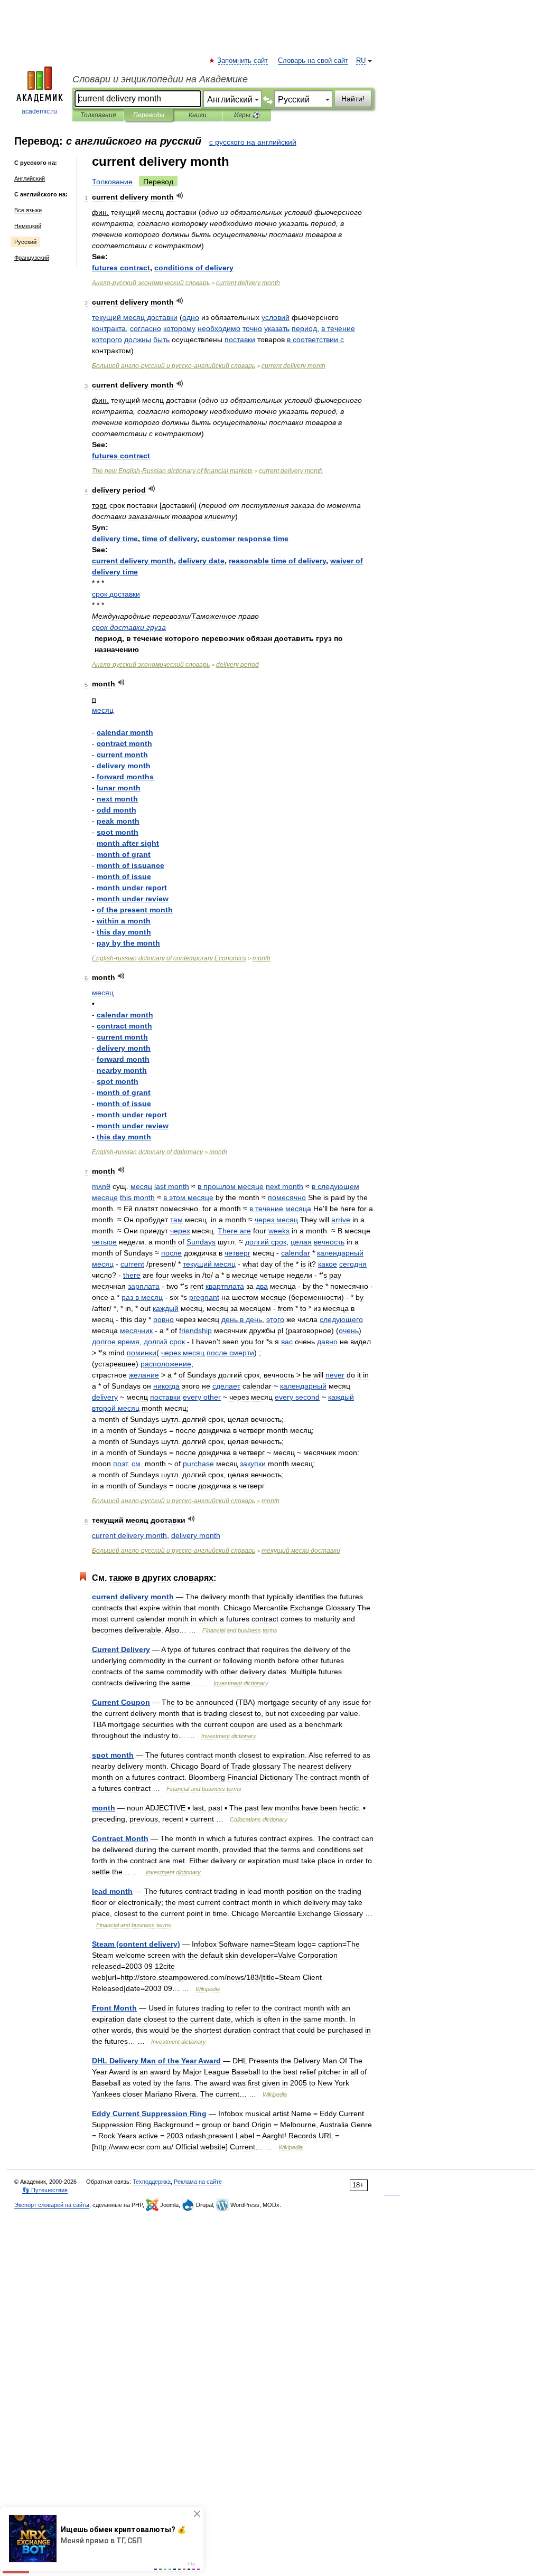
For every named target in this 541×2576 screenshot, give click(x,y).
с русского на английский (253, 142)
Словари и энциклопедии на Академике (160, 79)
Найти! (353, 99)
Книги (198, 115)
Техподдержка (152, 2182)
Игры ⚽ (247, 115)
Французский (32, 258)
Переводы (149, 115)
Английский (30, 178)
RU (361, 61)
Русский (25, 242)
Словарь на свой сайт (313, 61)
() (136, 1944)
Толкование (112, 182)
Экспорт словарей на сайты (52, 2205)
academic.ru (39, 111)
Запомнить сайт (243, 61)
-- (174, 366)
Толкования (98, 115)
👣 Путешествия (45, 2190)
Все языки (28, 210)
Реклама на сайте (198, 2182)
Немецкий (28, 226)
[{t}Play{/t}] (180, 196)
